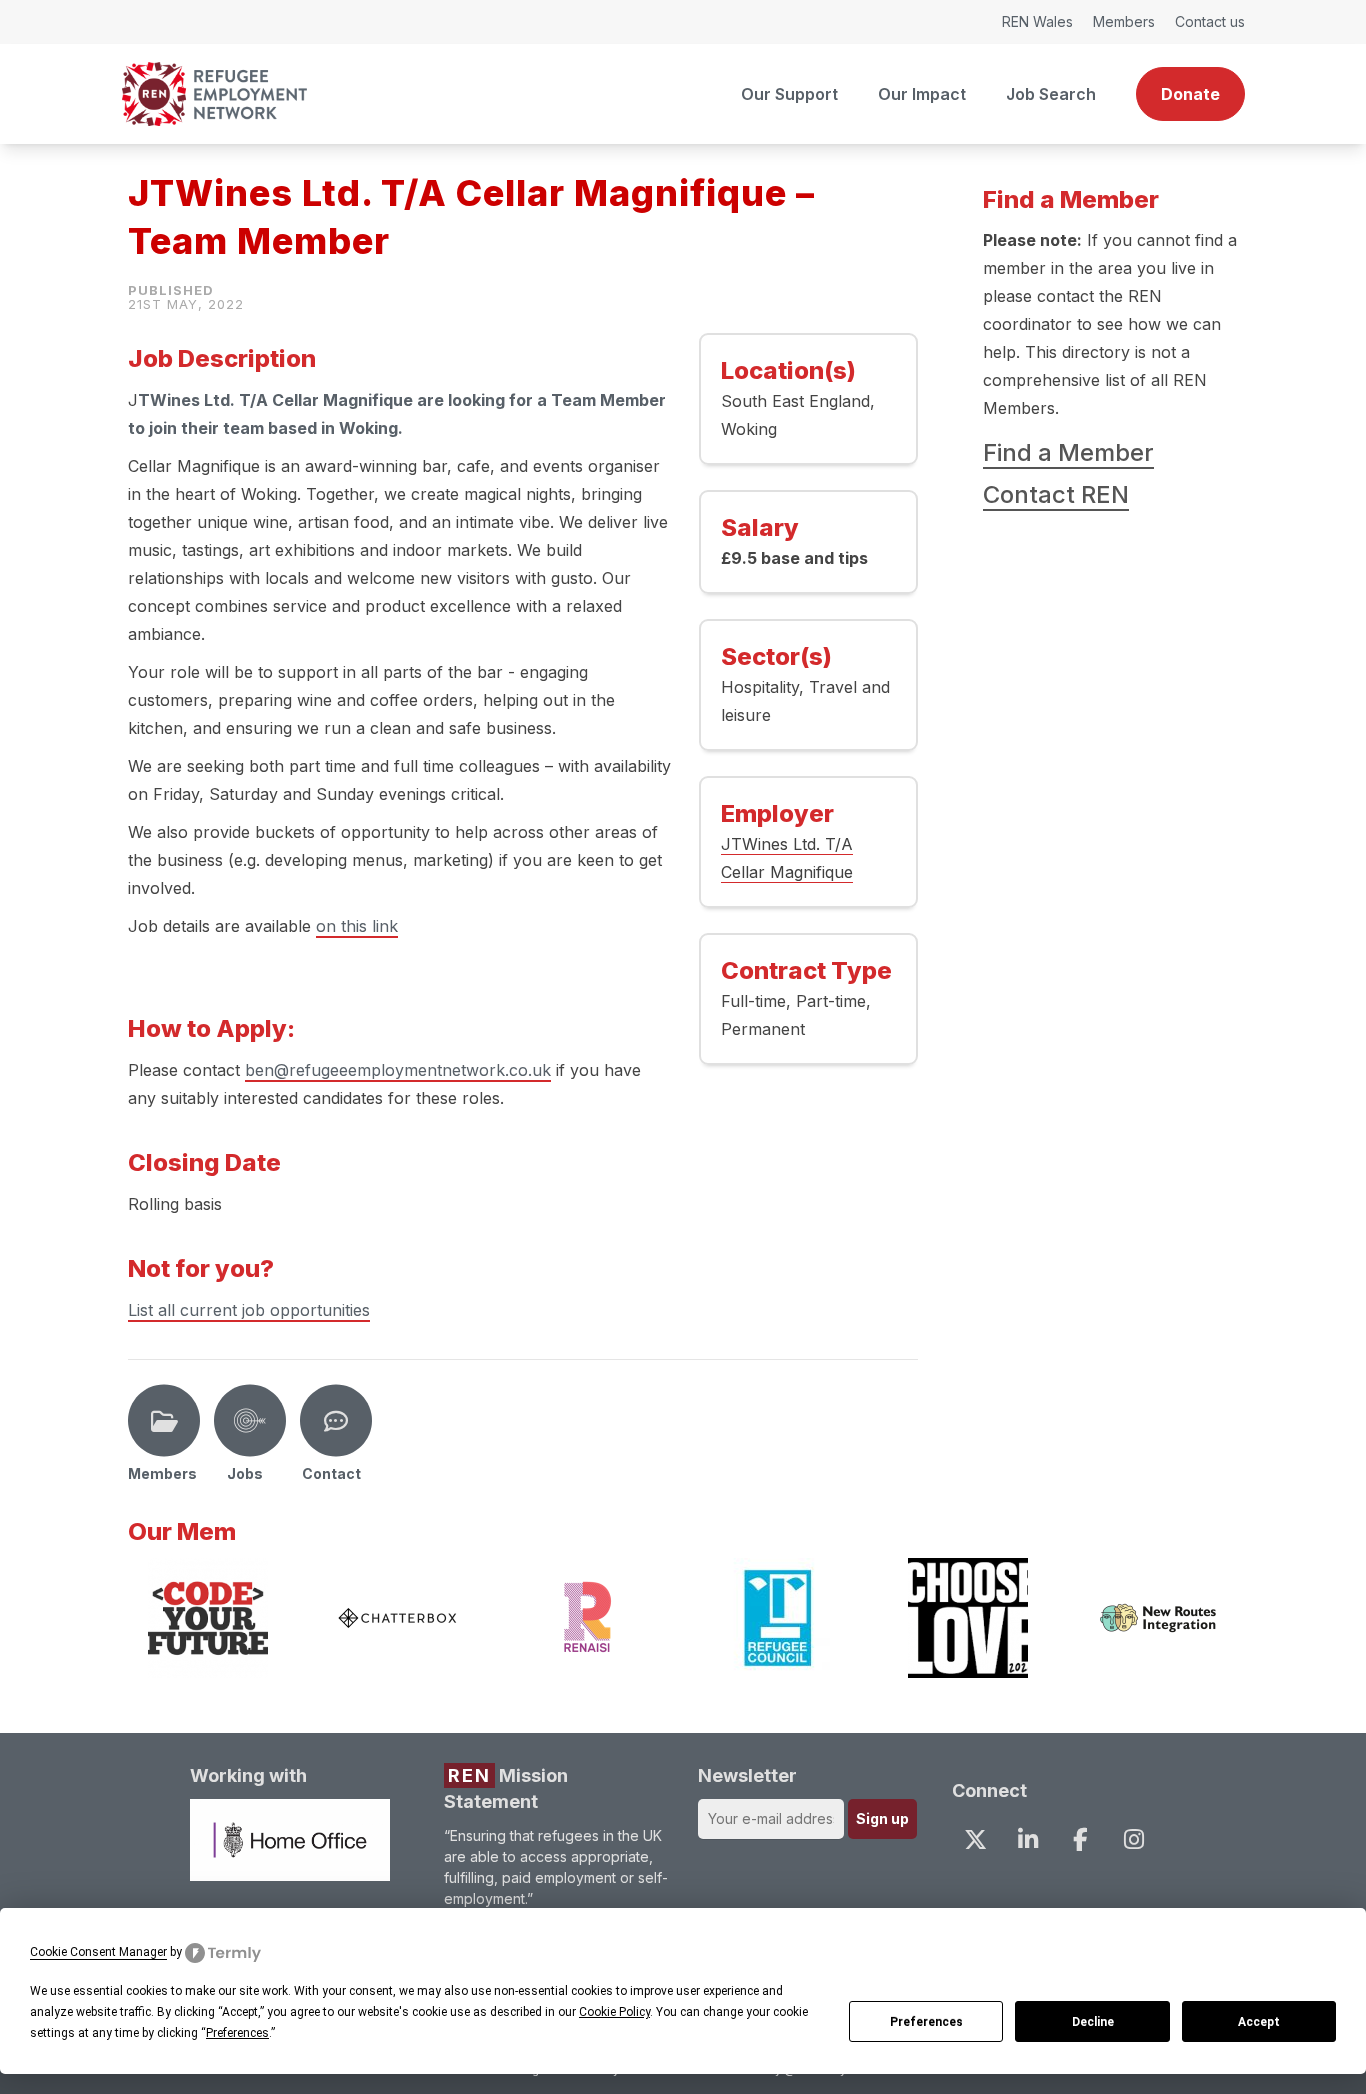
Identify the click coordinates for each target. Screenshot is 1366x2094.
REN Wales (1037, 21)
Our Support (789, 94)
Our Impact (922, 94)
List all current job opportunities (249, 1310)
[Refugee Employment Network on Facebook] (1081, 1839)
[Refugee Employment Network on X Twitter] (975, 1839)
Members (1124, 21)
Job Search (1051, 94)
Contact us (1210, 21)
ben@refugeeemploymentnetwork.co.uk (398, 1070)
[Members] (164, 1421)
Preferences (926, 2022)
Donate (1190, 94)
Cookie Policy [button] (614, 2012)
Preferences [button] (237, 2033)
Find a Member (1068, 452)
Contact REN (1056, 494)
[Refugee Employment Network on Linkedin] (1028, 1839)
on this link (357, 926)
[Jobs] (250, 1421)
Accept (1259, 2022)
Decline (1093, 2022)
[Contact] (336, 1421)
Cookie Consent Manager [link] (98, 1952)
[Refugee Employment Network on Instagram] (1133, 1839)
